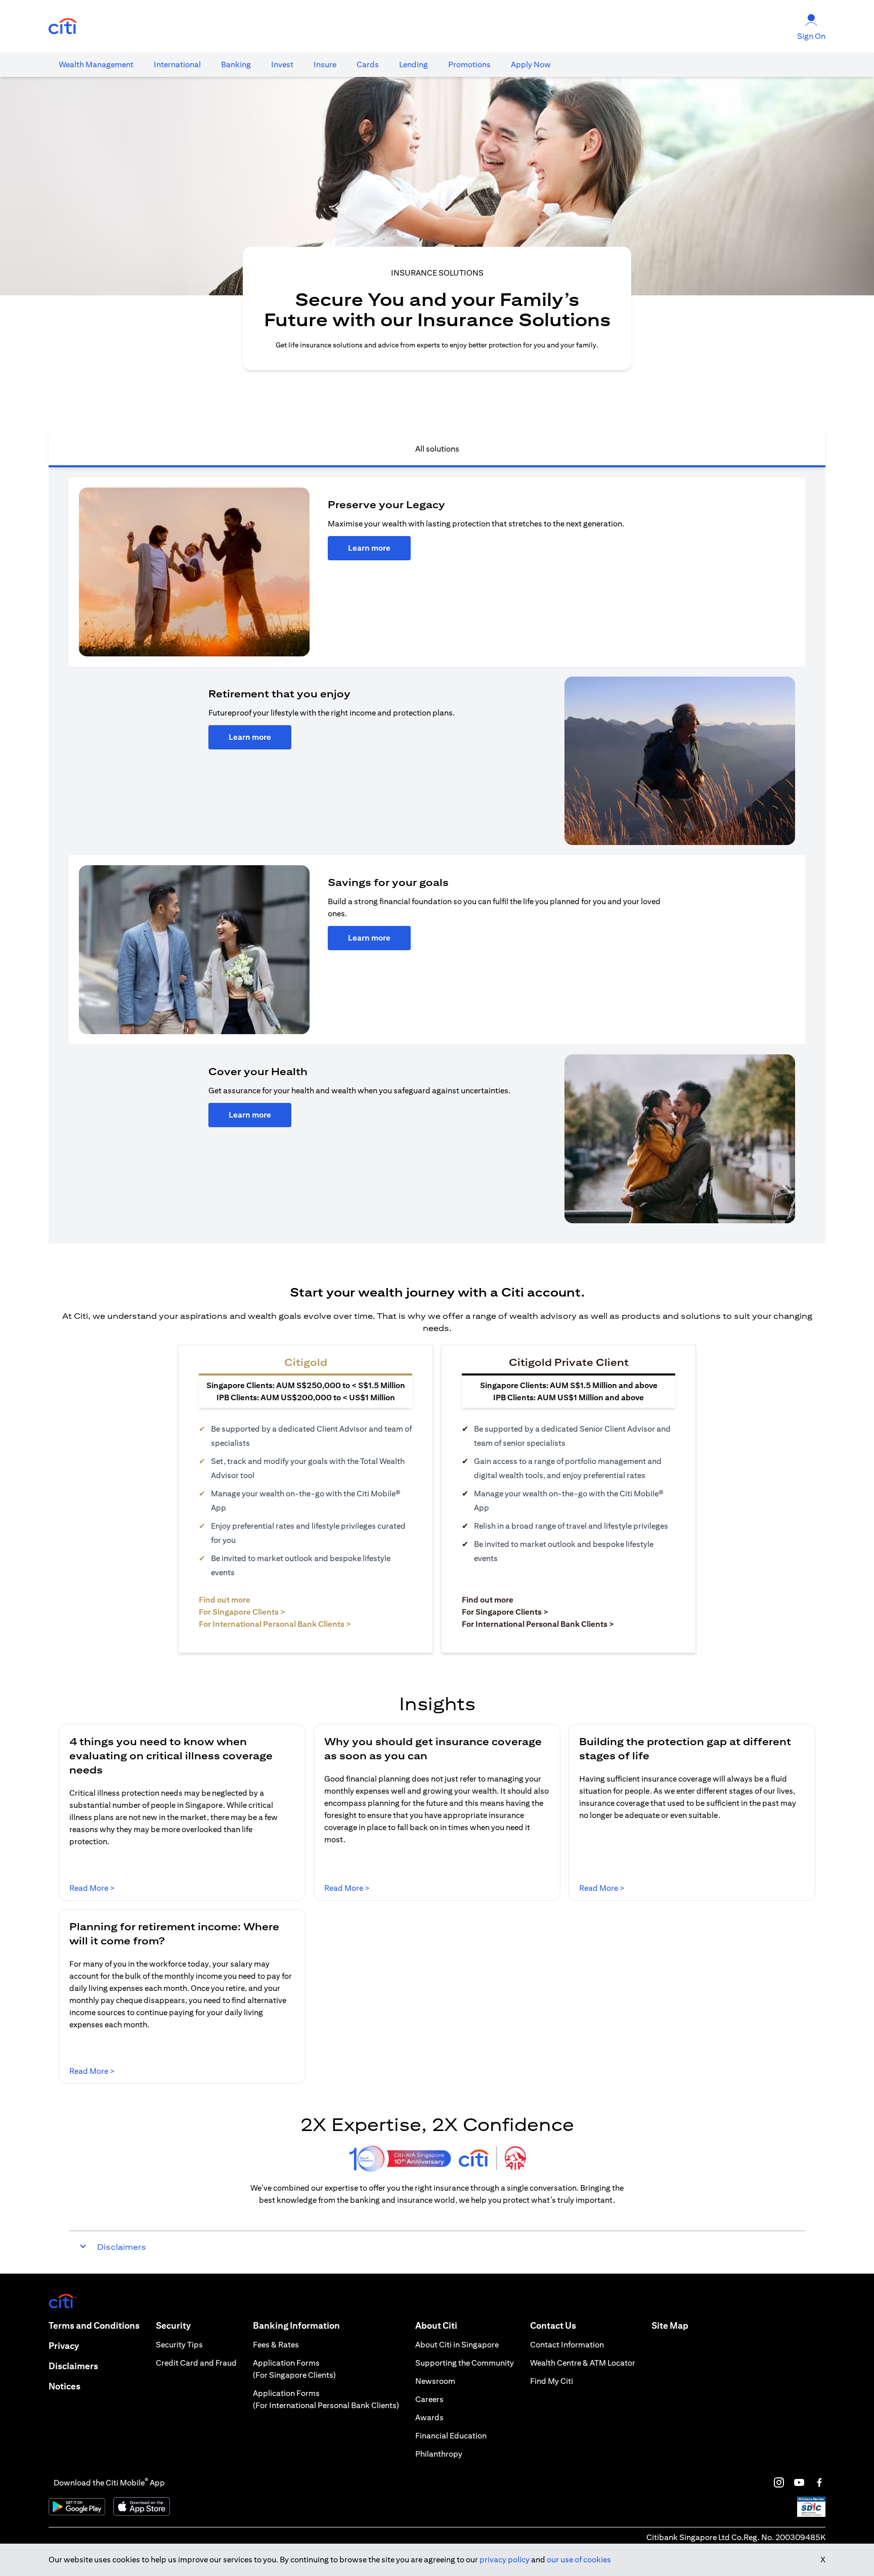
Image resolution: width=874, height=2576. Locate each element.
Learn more (369, 548)
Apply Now (531, 64)
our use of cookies (579, 2560)
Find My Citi (552, 2381)
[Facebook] (819, 2482)
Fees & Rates (276, 2345)
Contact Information (567, 2345)
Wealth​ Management (96, 64)
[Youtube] (799, 2482)
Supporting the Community (465, 2363)
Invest (282, 64)
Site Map (670, 2325)
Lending (413, 64)
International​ (177, 64)
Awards (429, 2417)
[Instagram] (779, 2482)
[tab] (96, 65)
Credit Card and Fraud (196, 2363)
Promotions (469, 64)
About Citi (436, 2325)
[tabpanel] (437, 855)
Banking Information (296, 2325)
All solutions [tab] (437, 449)
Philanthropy (439, 2454)
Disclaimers (73, 2366)
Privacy (64, 2346)
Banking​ (236, 64)
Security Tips (179, 2345)
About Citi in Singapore (457, 2345)
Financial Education (451, 2436)
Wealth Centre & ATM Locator (583, 2363)
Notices (64, 2386)
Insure (325, 64)
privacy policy (505, 2560)
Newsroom (435, 2381)
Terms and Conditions (94, 2325)
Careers (429, 2399)
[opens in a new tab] (63, 27)
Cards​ (368, 64)
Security (173, 2325)
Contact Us (553, 2325)
